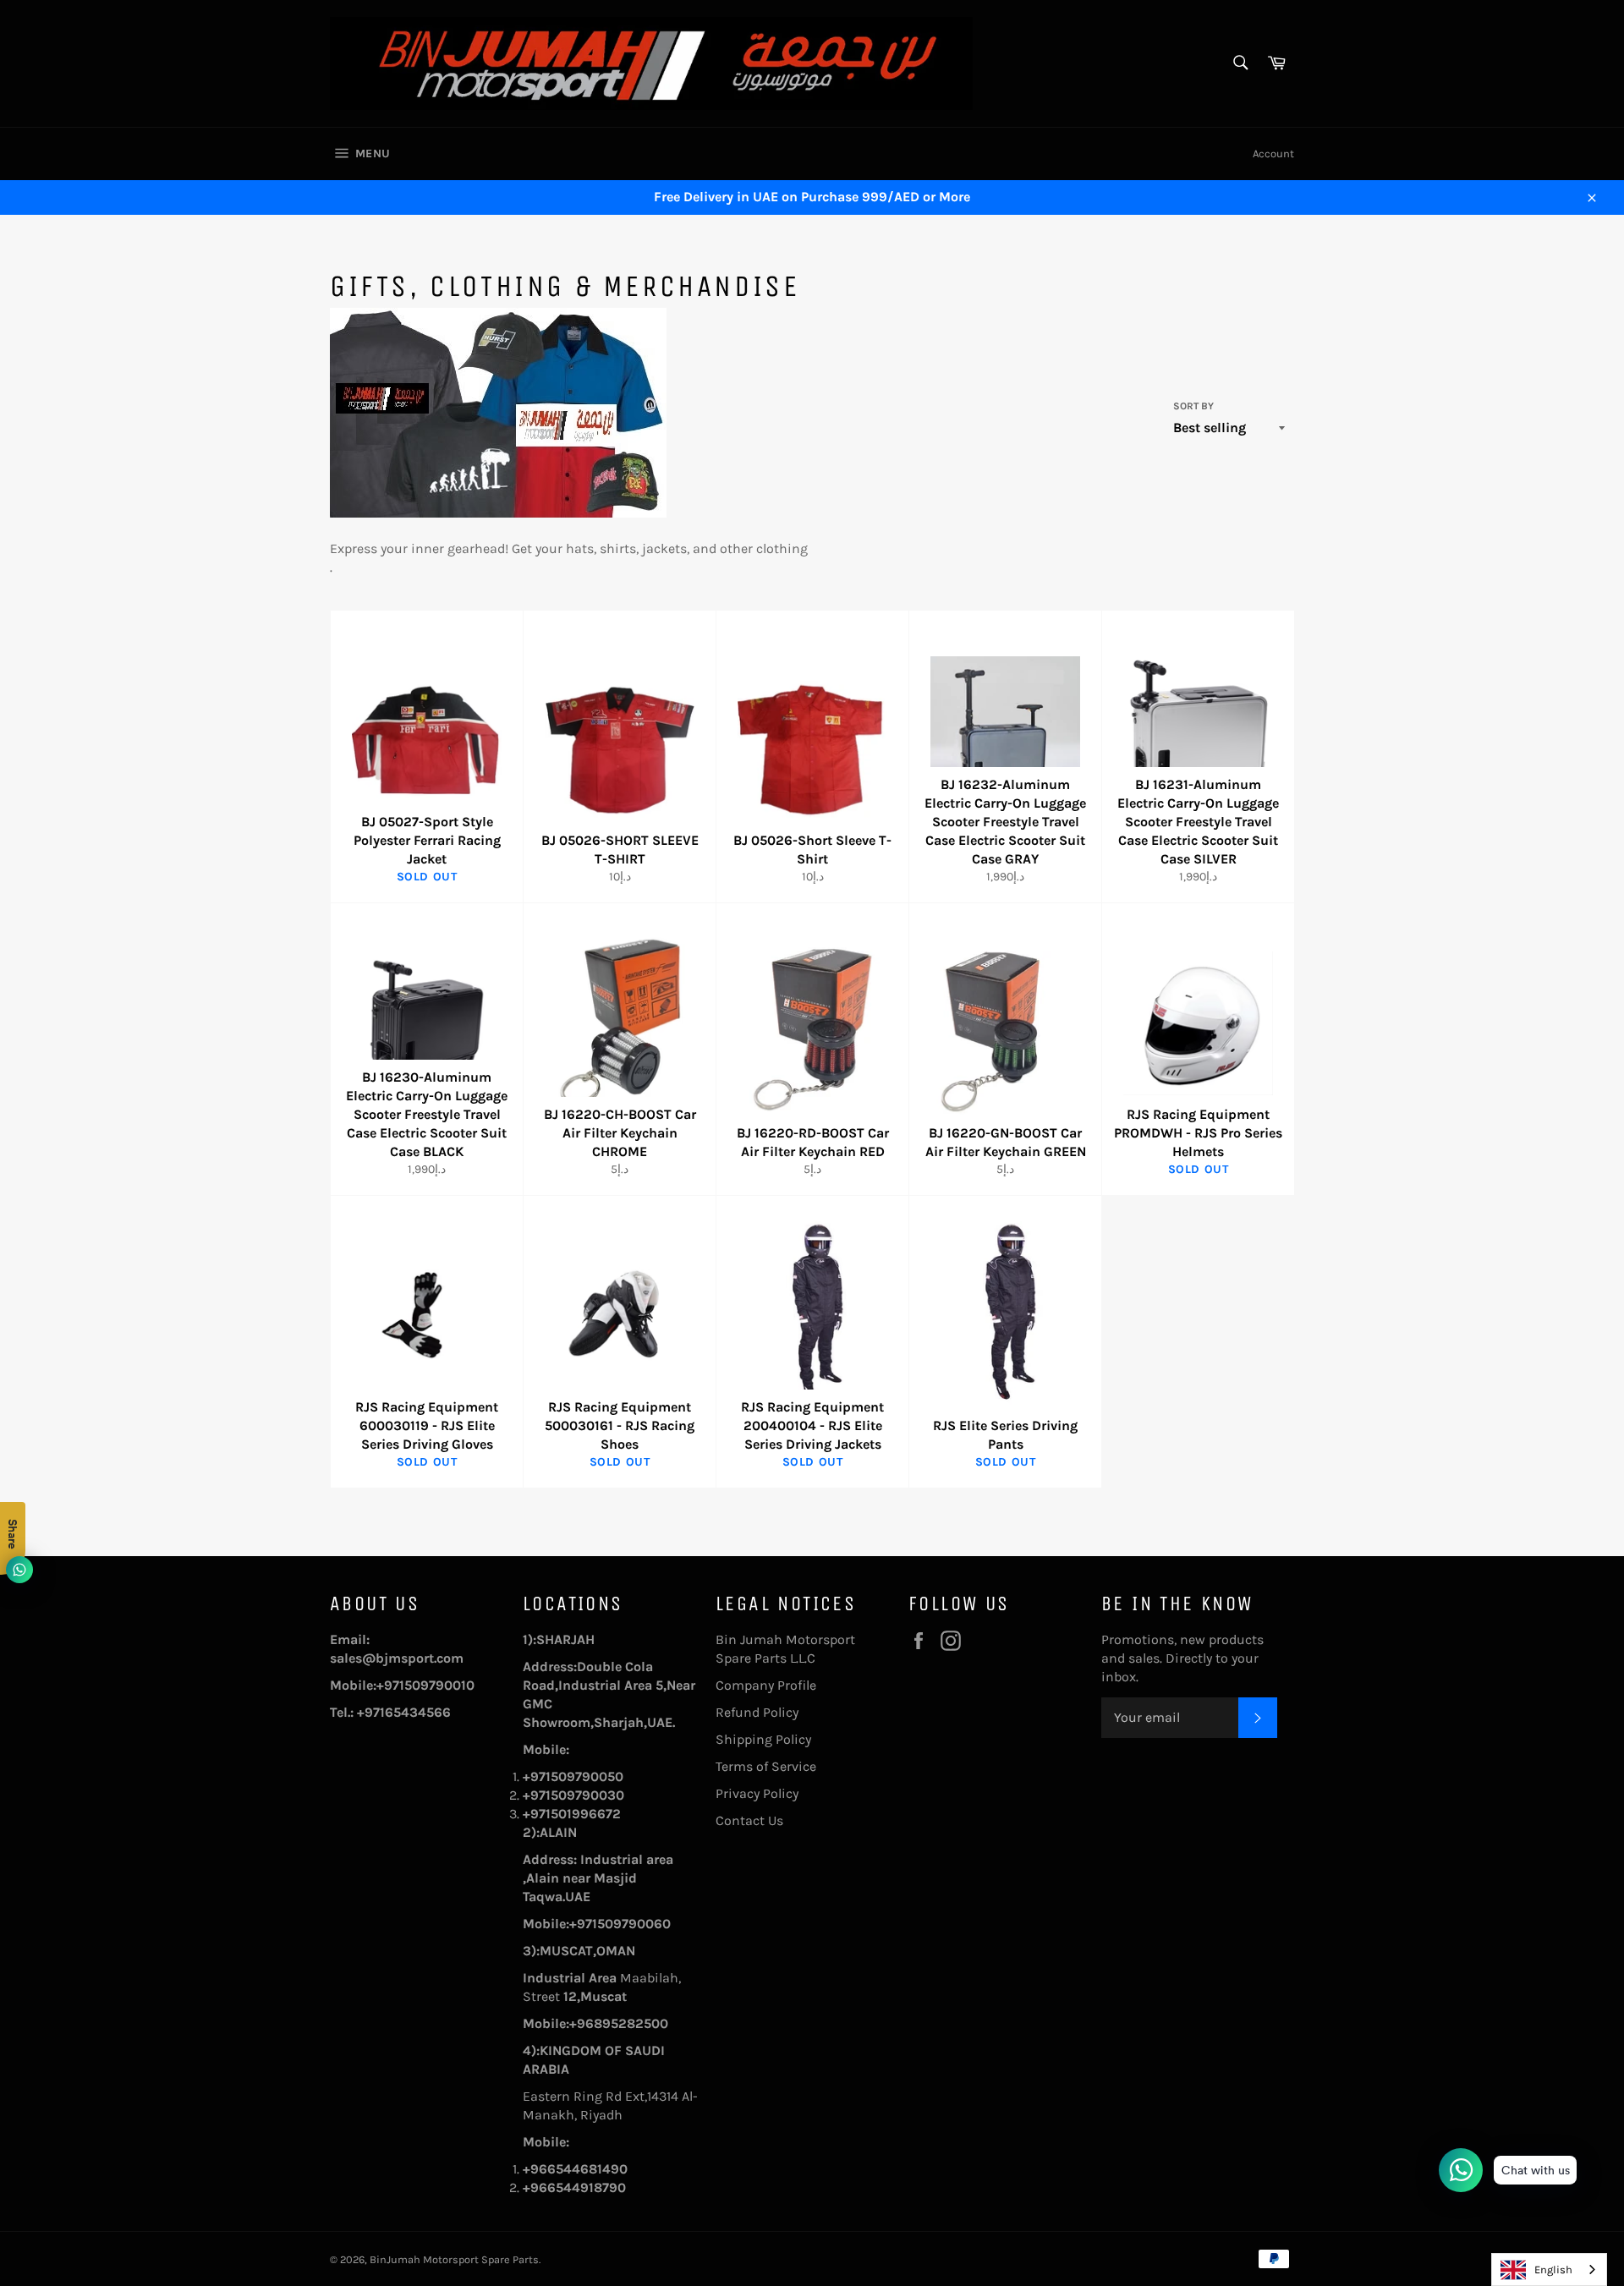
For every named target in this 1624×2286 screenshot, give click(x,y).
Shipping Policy (763, 1739)
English (1553, 2270)
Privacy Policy (757, 1793)
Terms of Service (766, 1766)
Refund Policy (757, 1712)
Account (1273, 153)
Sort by (1193, 406)
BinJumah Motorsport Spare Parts (454, 2259)
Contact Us (749, 1820)
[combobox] (1549, 2270)
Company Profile (766, 1685)
